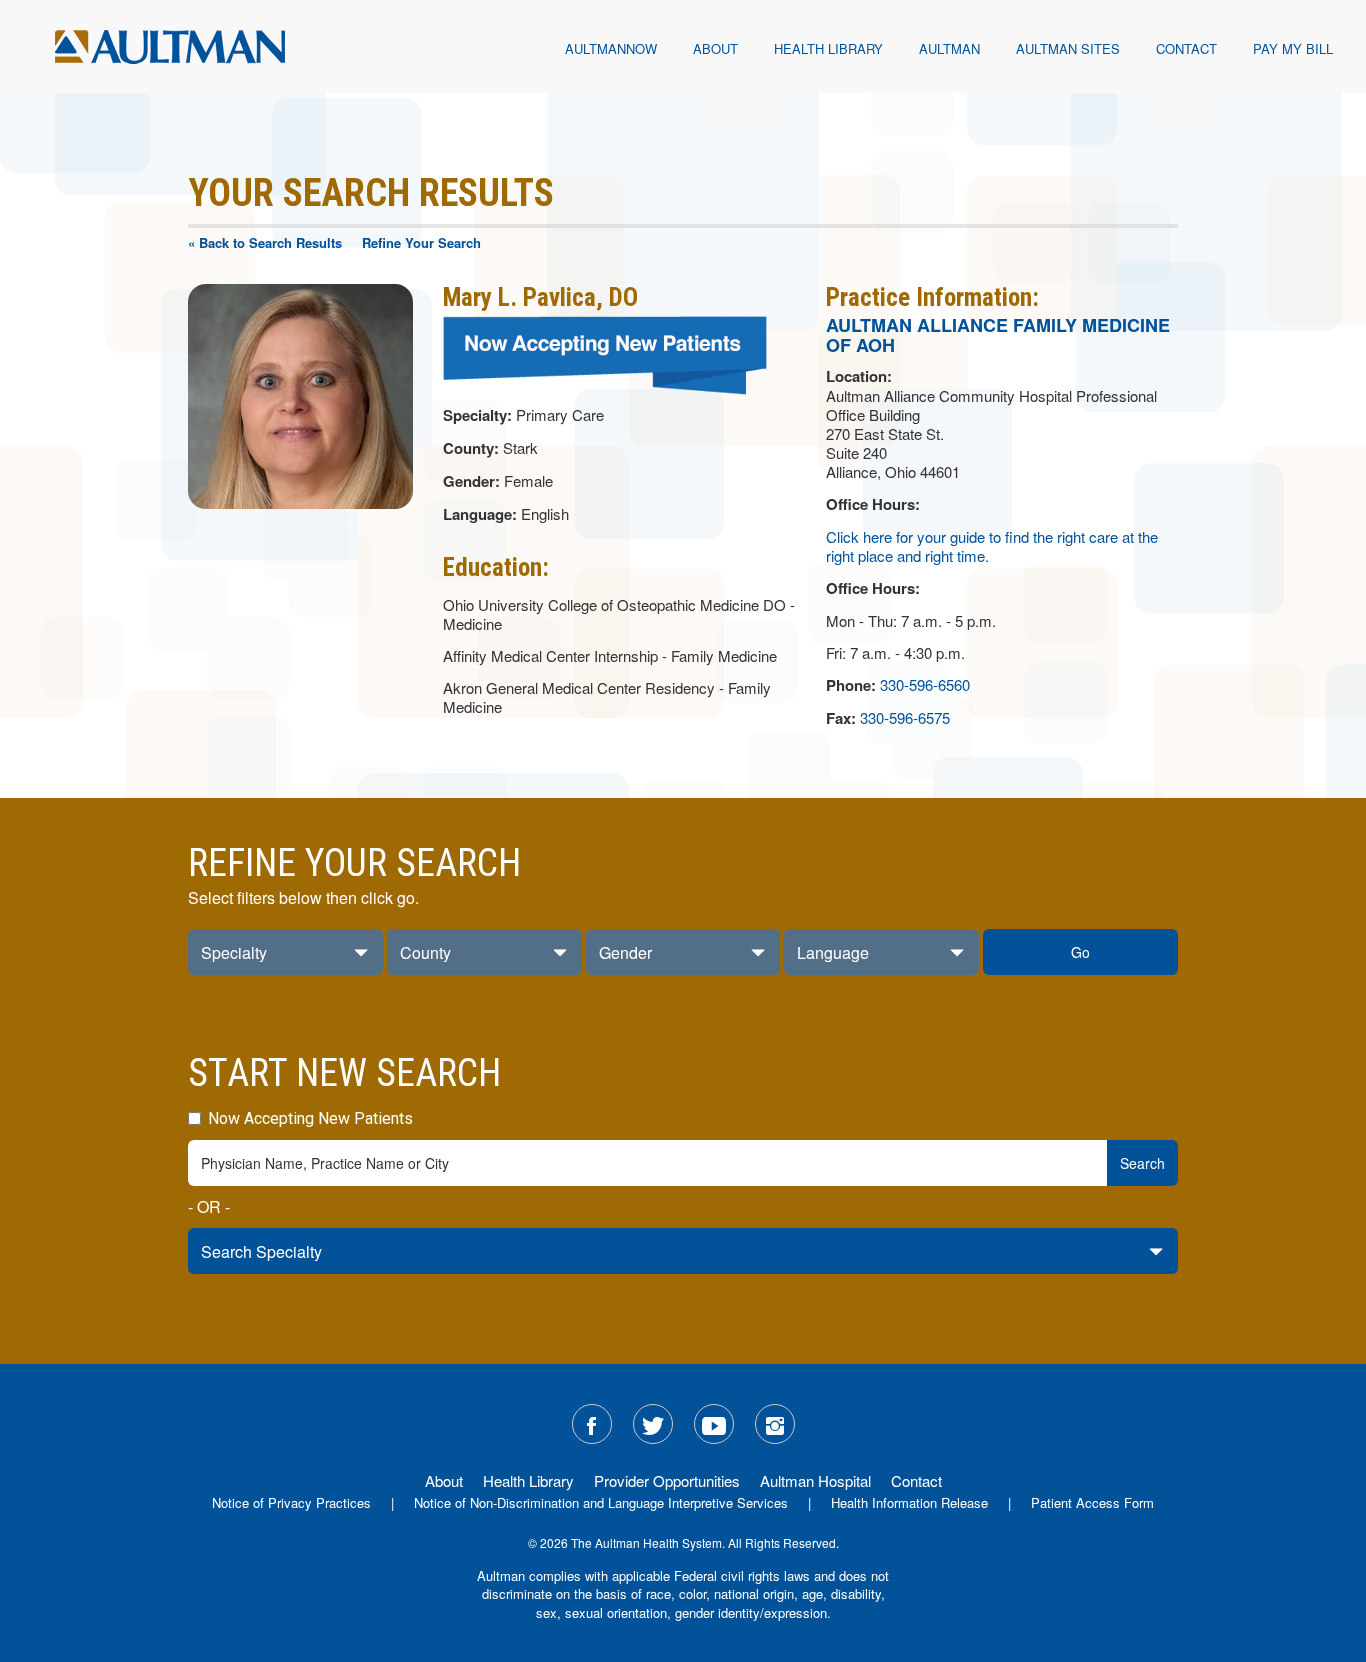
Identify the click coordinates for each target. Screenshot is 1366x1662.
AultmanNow (611, 48)
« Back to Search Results (265, 242)
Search (1142, 1163)
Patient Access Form (1092, 1502)
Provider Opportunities (667, 1480)
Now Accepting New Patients (308, 1118)
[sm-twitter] (653, 1424)
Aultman (949, 48)
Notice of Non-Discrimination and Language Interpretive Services (601, 1502)
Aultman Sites (1068, 48)
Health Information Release (909, 1502)
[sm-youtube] (714, 1424)
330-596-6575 (905, 717)
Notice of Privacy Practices (291, 1502)
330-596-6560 (925, 684)
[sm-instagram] (775, 1424)
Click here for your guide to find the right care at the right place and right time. (992, 546)
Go (1080, 952)
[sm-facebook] (592, 1424)
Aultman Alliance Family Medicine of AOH (998, 335)
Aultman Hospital (815, 1480)
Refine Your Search (421, 242)
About (715, 48)
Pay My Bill (1293, 48)
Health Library (828, 48)
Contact (1186, 48)
